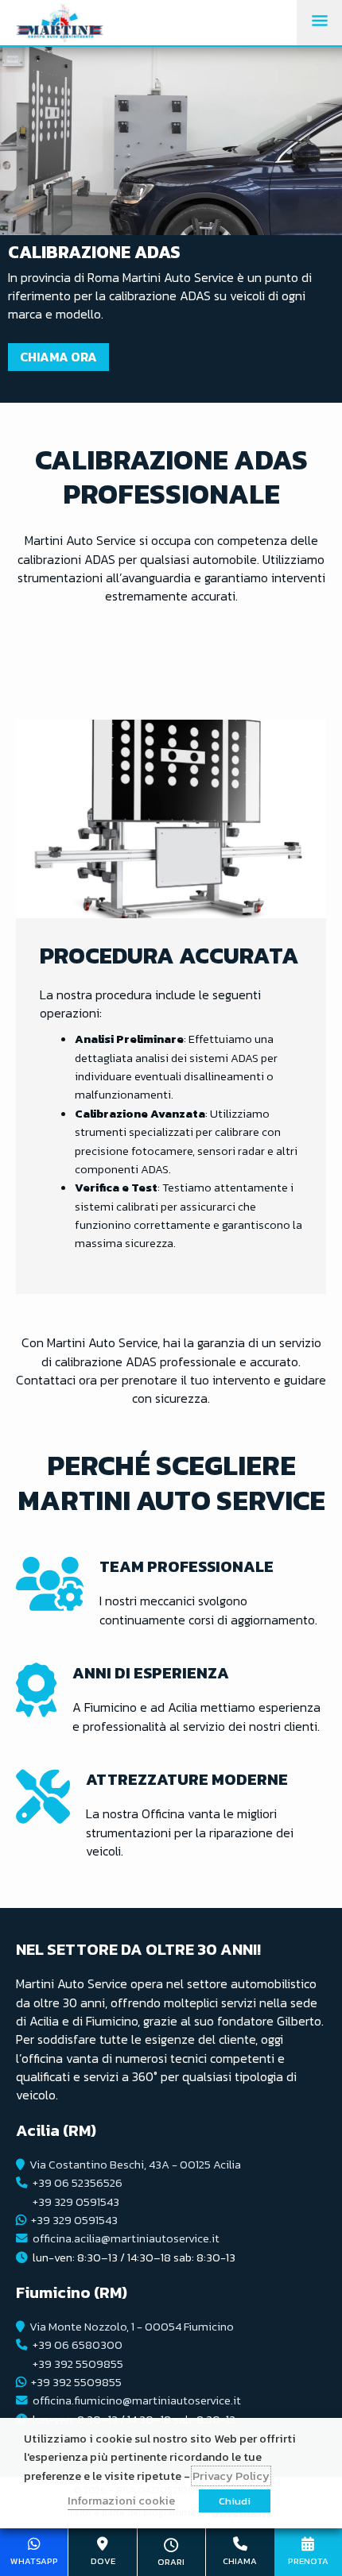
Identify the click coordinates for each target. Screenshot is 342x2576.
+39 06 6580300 (78, 2345)
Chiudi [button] (235, 2501)
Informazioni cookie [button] (121, 2501)
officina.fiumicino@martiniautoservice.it (137, 2400)
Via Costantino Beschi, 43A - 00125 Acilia (135, 2165)
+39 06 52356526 (78, 2183)
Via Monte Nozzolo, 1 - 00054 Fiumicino (132, 2327)
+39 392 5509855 (78, 2364)
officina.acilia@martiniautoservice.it (126, 2238)
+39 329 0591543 (76, 2202)
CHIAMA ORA (58, 357)
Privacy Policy (231, 2476)
